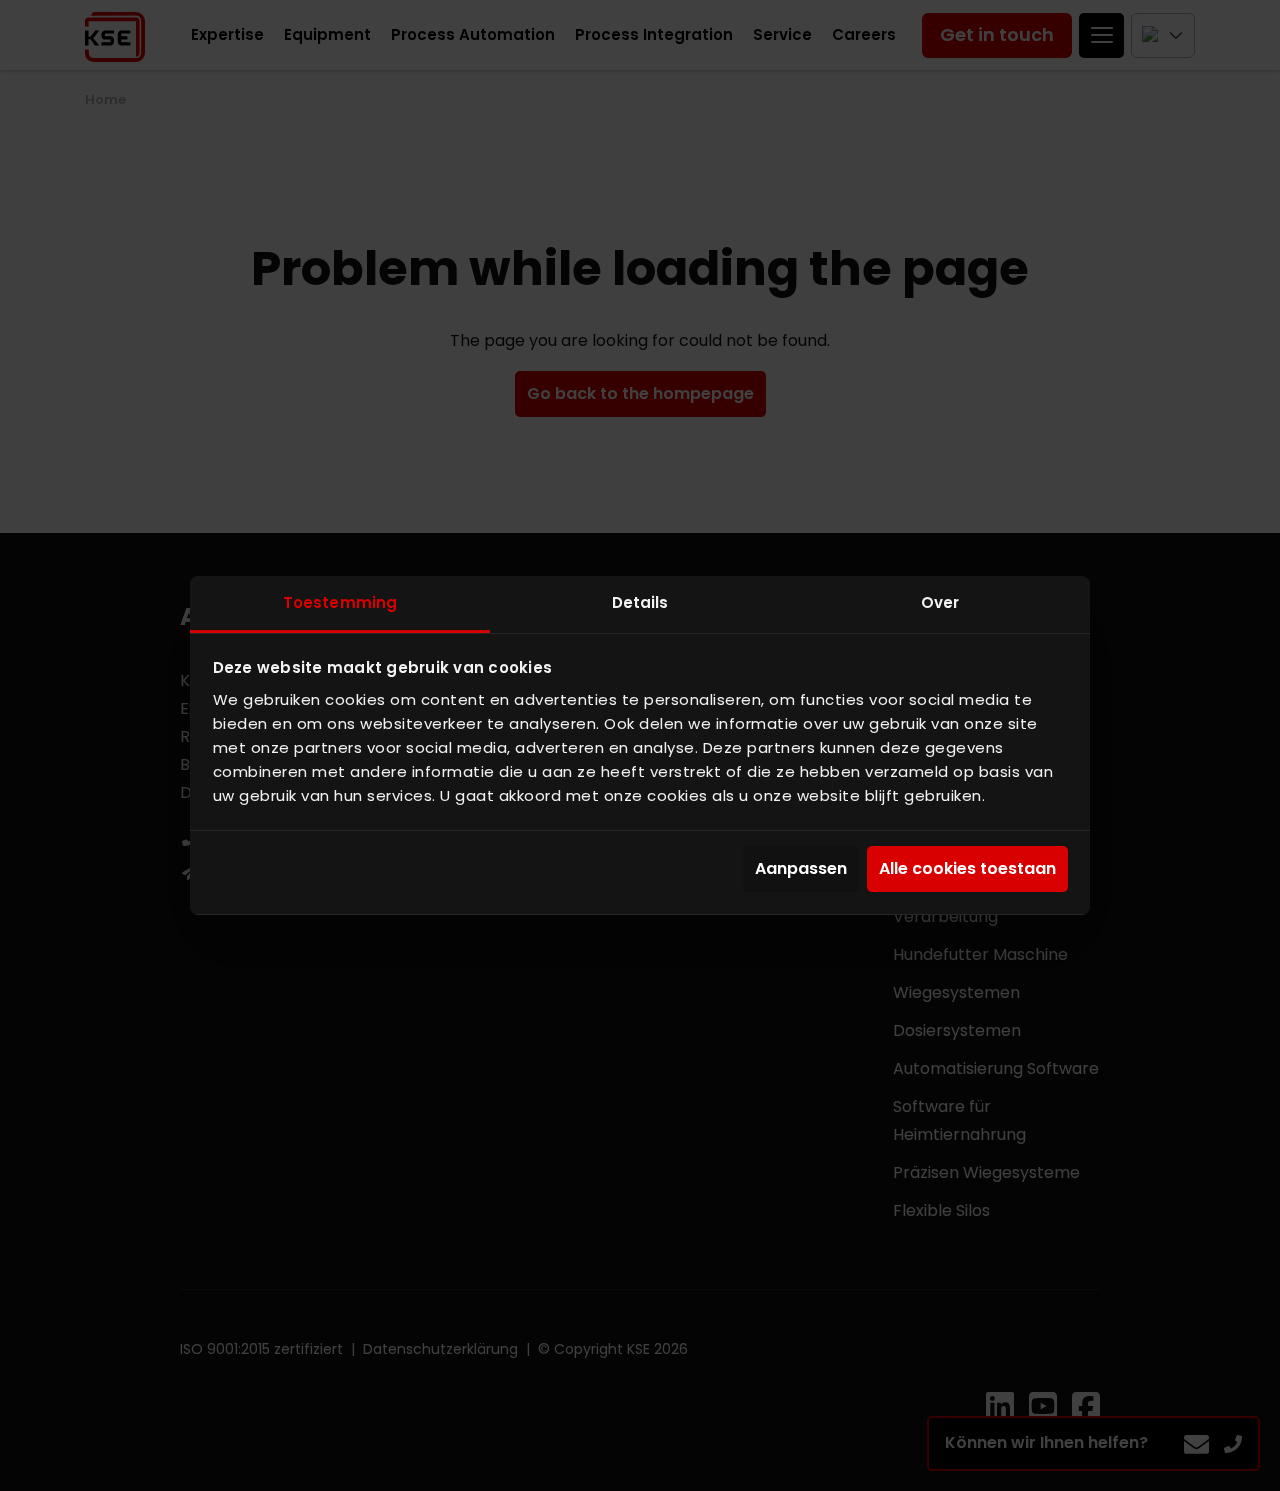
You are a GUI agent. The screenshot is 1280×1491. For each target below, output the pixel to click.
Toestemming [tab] (340, 602)
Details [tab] (640, 602)
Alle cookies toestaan (967, 868)
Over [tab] (940, 602)
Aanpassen (801, 868)
